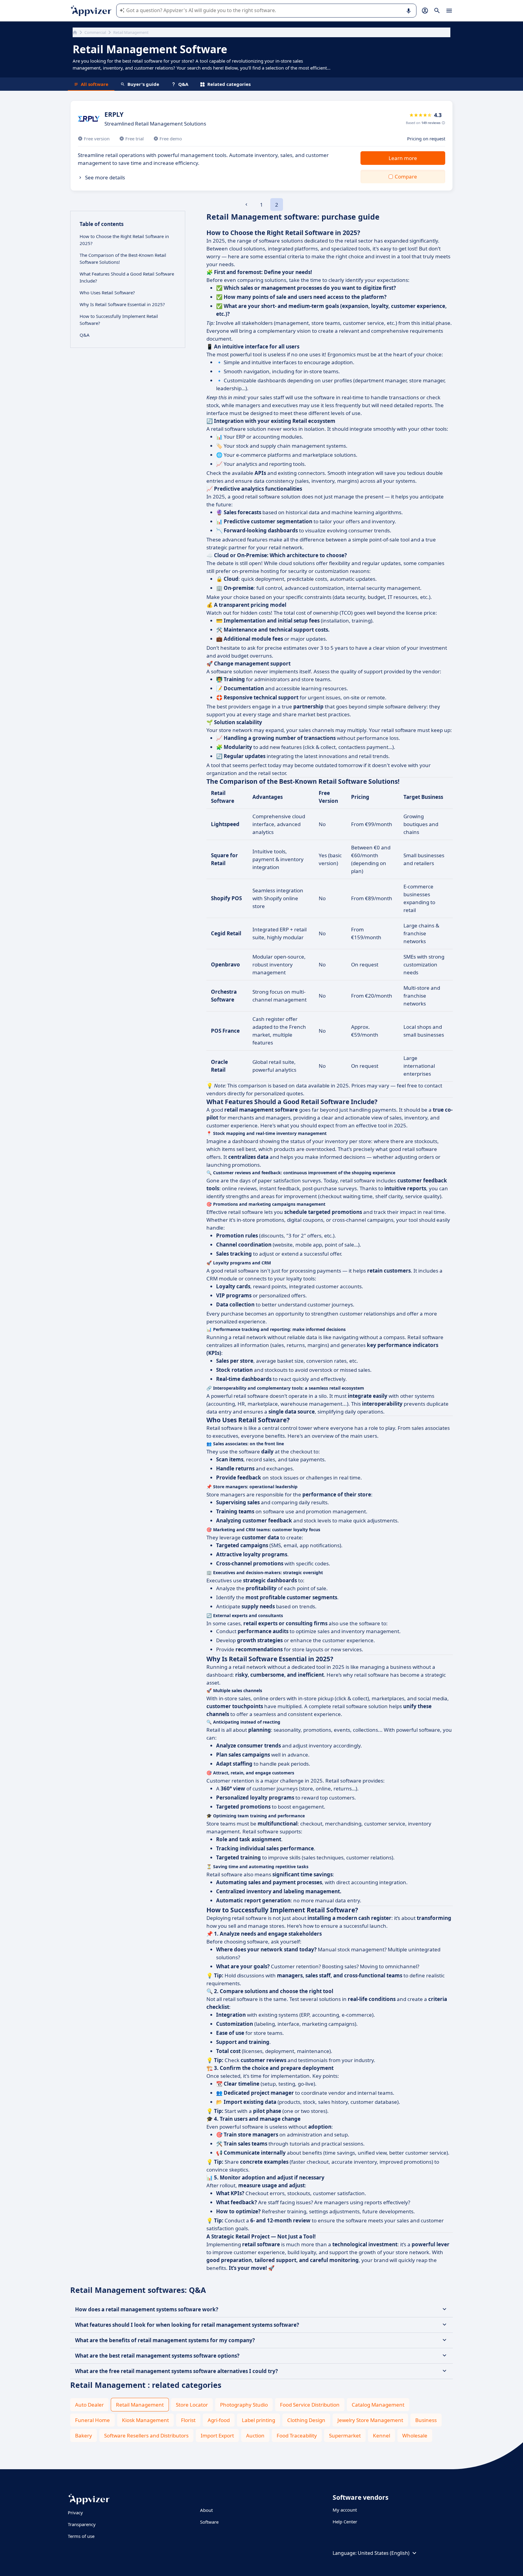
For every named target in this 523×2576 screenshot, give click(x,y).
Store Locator (192, 2405)
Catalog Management (378, 2405)
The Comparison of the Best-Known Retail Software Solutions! (123, 258)
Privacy (75, 2512)
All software (95, 84)
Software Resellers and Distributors (146, 2435)
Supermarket (345, 2435)
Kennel (382, 2435)
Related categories (229, 84)
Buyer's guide (143, 84)
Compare (406, 177)
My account (345, 2510)
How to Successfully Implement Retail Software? (119, 320)
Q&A (183, 84)
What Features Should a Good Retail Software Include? (127, 277)
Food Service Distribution (310, 2405)
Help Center (345, 2522)
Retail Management (140, 2405)
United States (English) (384, 2553)
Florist (188, 2420)
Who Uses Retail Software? (107, 293)
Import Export (217, 2435)
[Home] (75, 32)
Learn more (403, 158)
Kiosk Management (145, 2420)
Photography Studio (244, 2405)
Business (426, 2420)
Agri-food (219, 2420)
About (206, 2510)
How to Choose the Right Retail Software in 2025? (124, 240)
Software (209, 2522)
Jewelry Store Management (370, 2420)
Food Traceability (297, 2435)
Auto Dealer (89, 2405)
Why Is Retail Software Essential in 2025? (122, 304)
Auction (255, 2435)
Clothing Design (306, 2420)
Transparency (82, 2524)
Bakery (84, 2435)
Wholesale (415, 2435)
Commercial (95, 32)
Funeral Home (92, 2420)
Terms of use (81, 2536)
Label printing (258, 2420)
